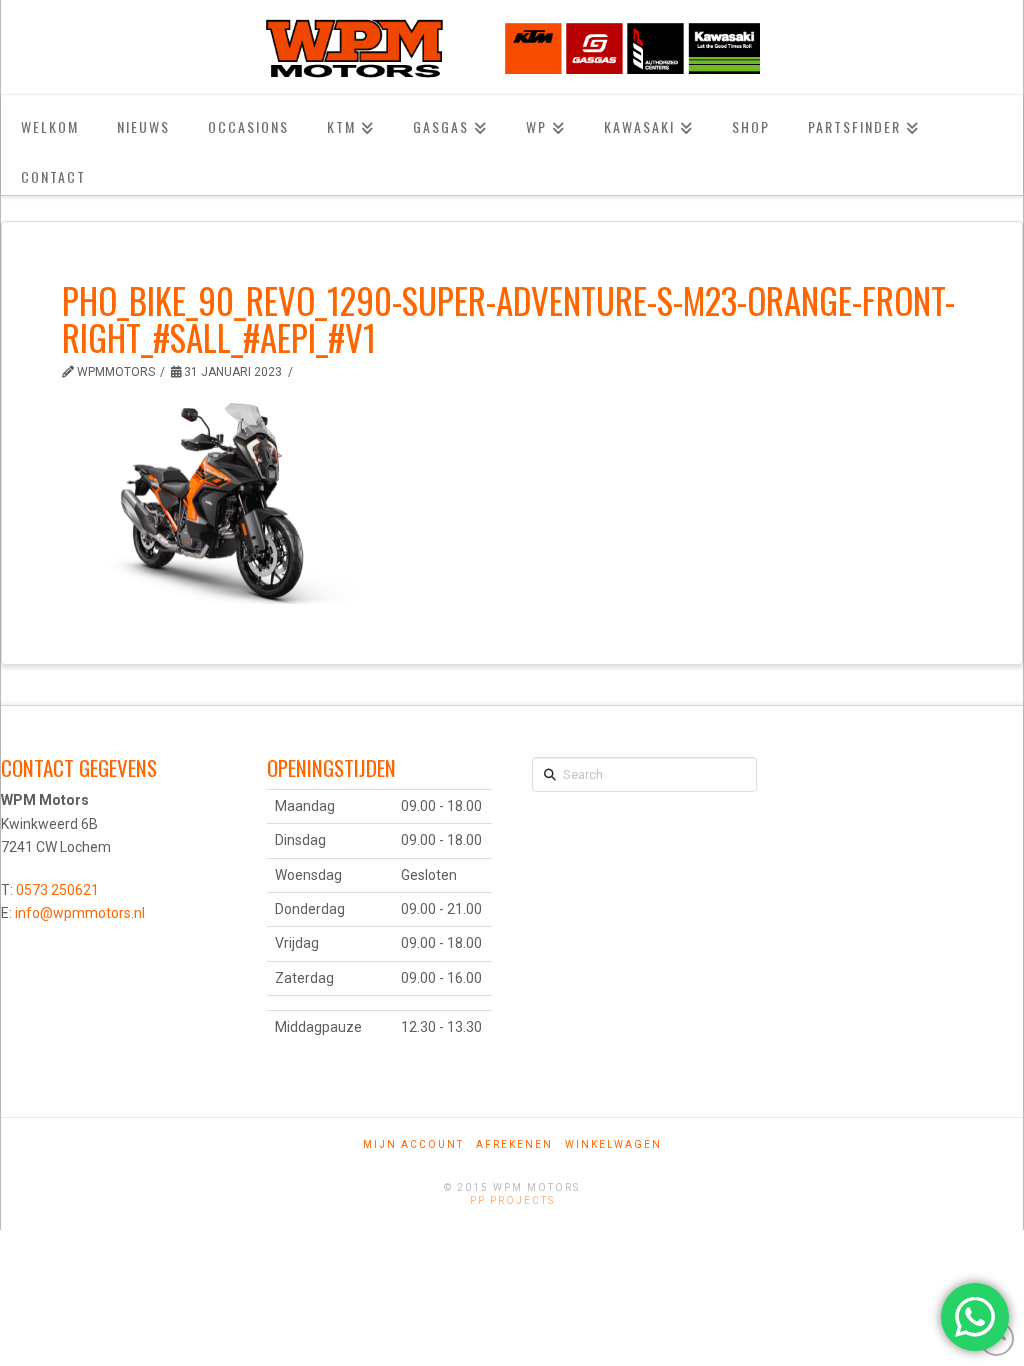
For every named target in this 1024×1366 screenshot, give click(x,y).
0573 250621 (57, 890)
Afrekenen (514, 1144)
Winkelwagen (613, 1144)
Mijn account (413, 1144)
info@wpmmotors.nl (80, 913)
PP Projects (512, 1200)
